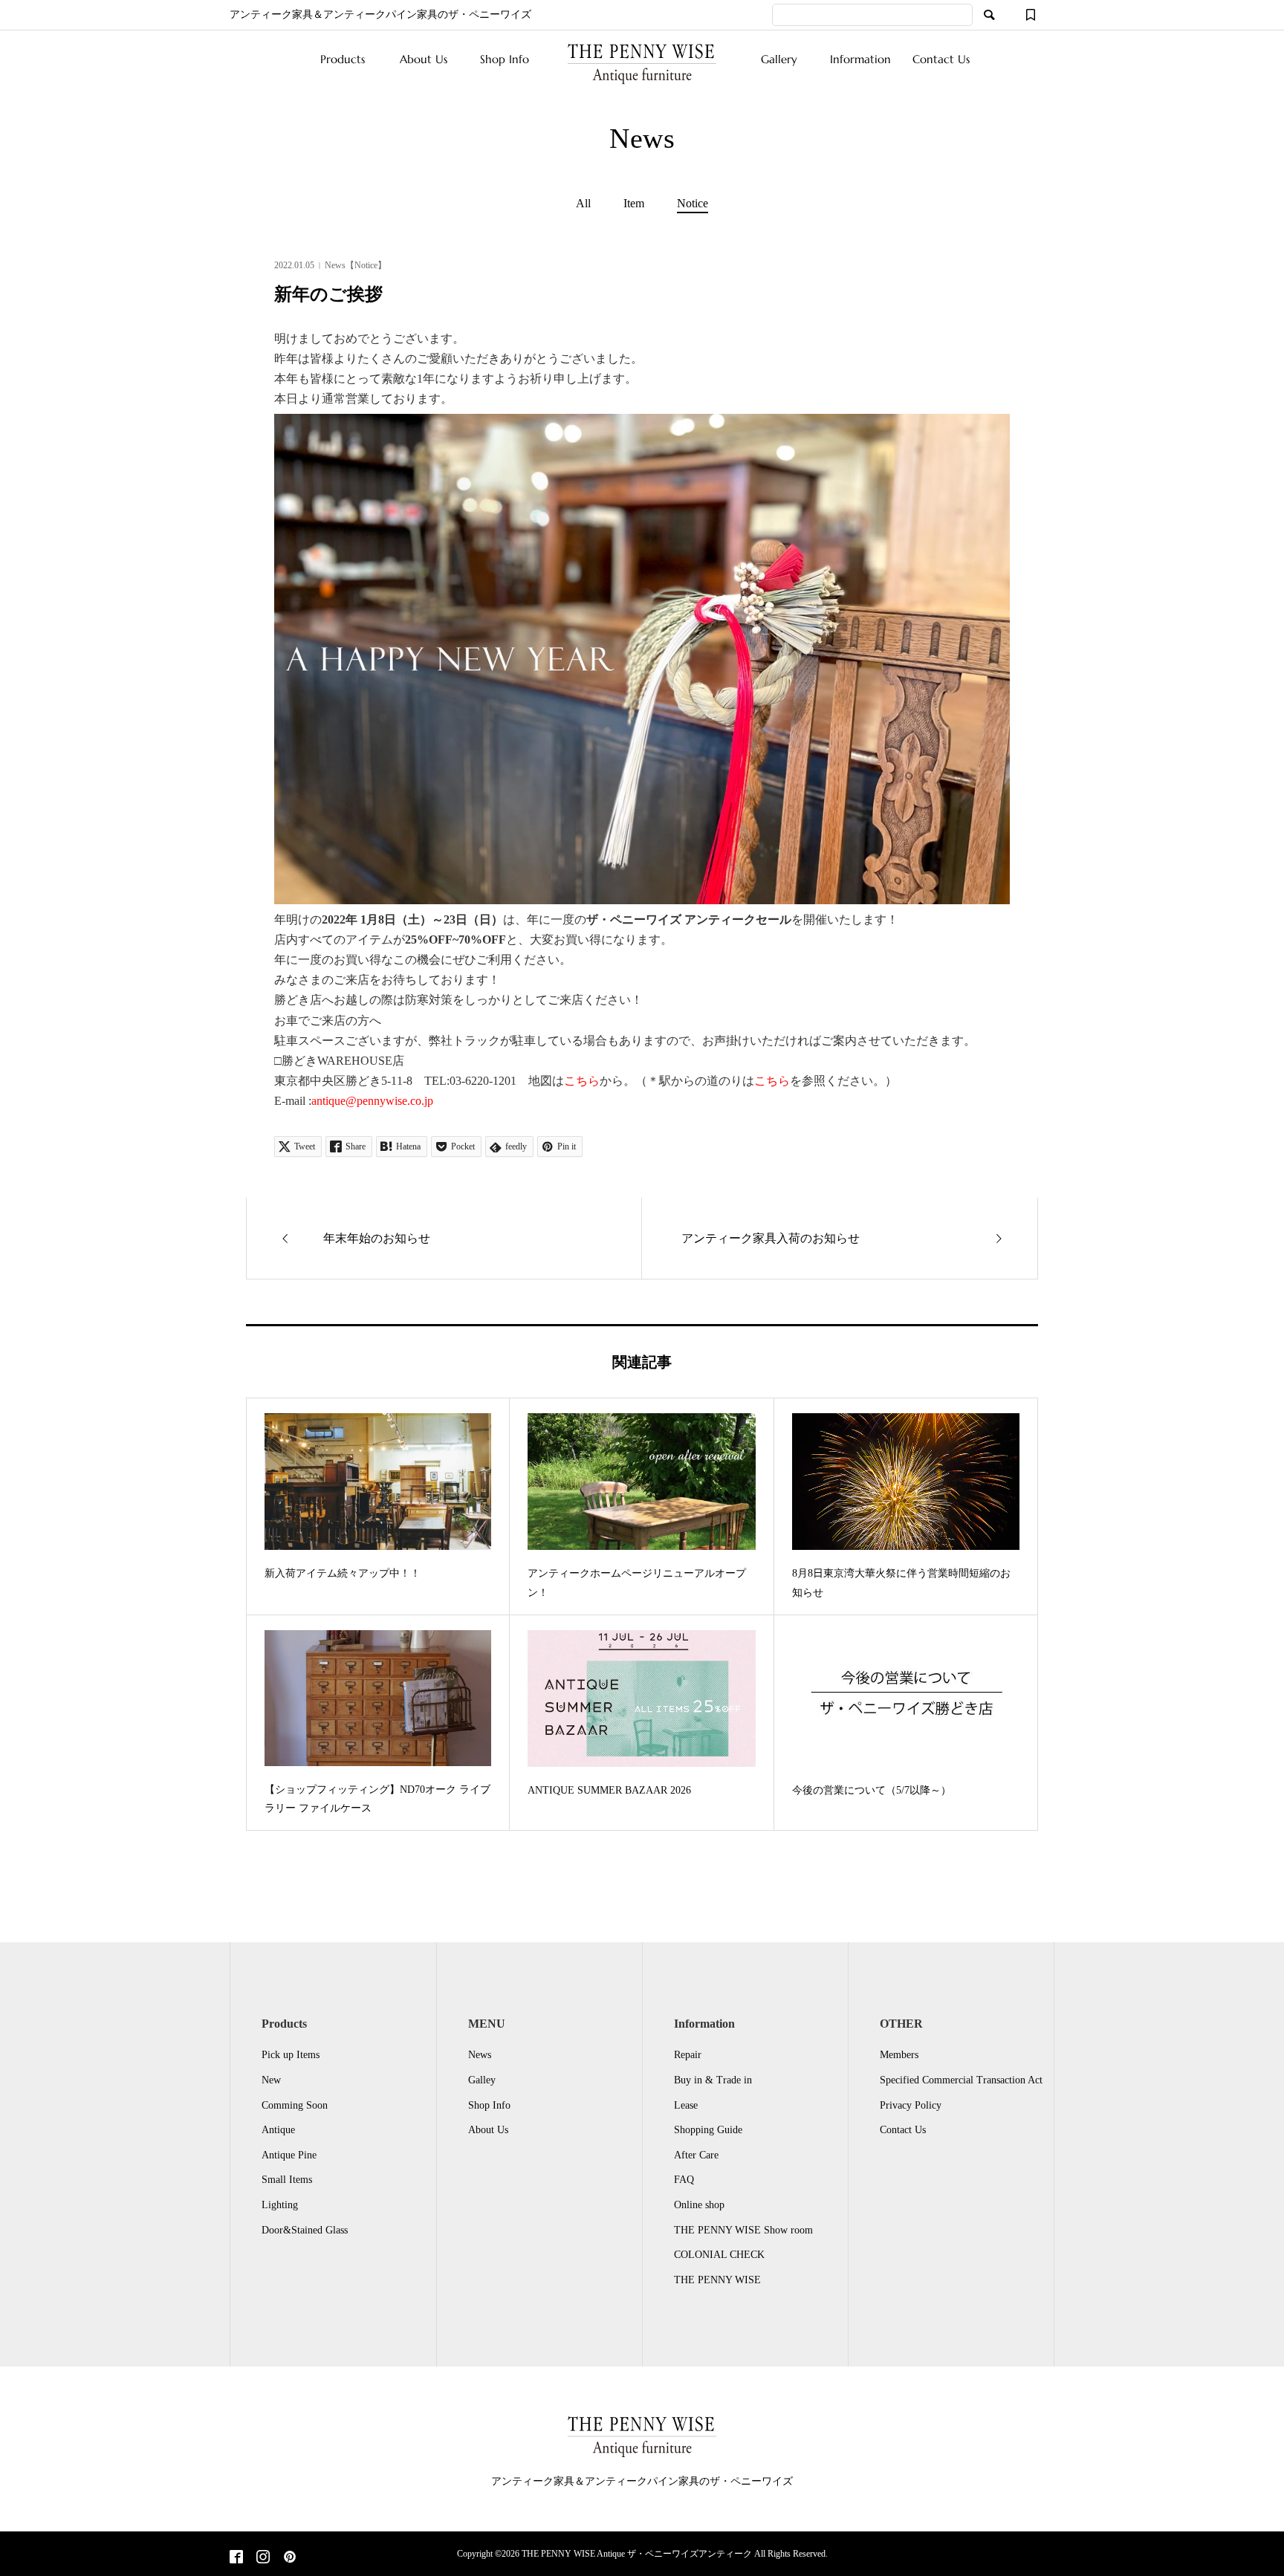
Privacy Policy (911, 2105)
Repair (688, 2055)
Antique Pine (289, 2155)
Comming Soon (295, 2105)
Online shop (699, 2205)
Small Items (287, 2180)
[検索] (989, 15)
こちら (582, 1081)
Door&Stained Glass (305, 2230)
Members (899, 2055)
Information (860, 59)
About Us (424, 59)
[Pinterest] (290, 2558)
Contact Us (941, 59)
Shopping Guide (708, 2130)
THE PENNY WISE (717, 2280)
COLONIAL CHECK (719, 2255)
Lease (686, 2105)
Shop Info (505, 59)
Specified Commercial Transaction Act (961, 2080)
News (480, 2055)
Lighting (280, 2205)
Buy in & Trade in (713, 2080)
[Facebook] (236, 2558)
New (271, 2080)
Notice (693, 204)
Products (343, 59)
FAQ (684, 2180)
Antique (278, 2130)
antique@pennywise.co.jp (372, 1101)
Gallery (779, 59)
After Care (696, 2155)
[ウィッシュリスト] (1031, 15)
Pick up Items (291, 2055)
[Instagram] (263, 2558)
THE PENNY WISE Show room (743, 2230)
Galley (482, 2080)
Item (634, 204)
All (583, 204)
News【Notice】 (356, 265)
